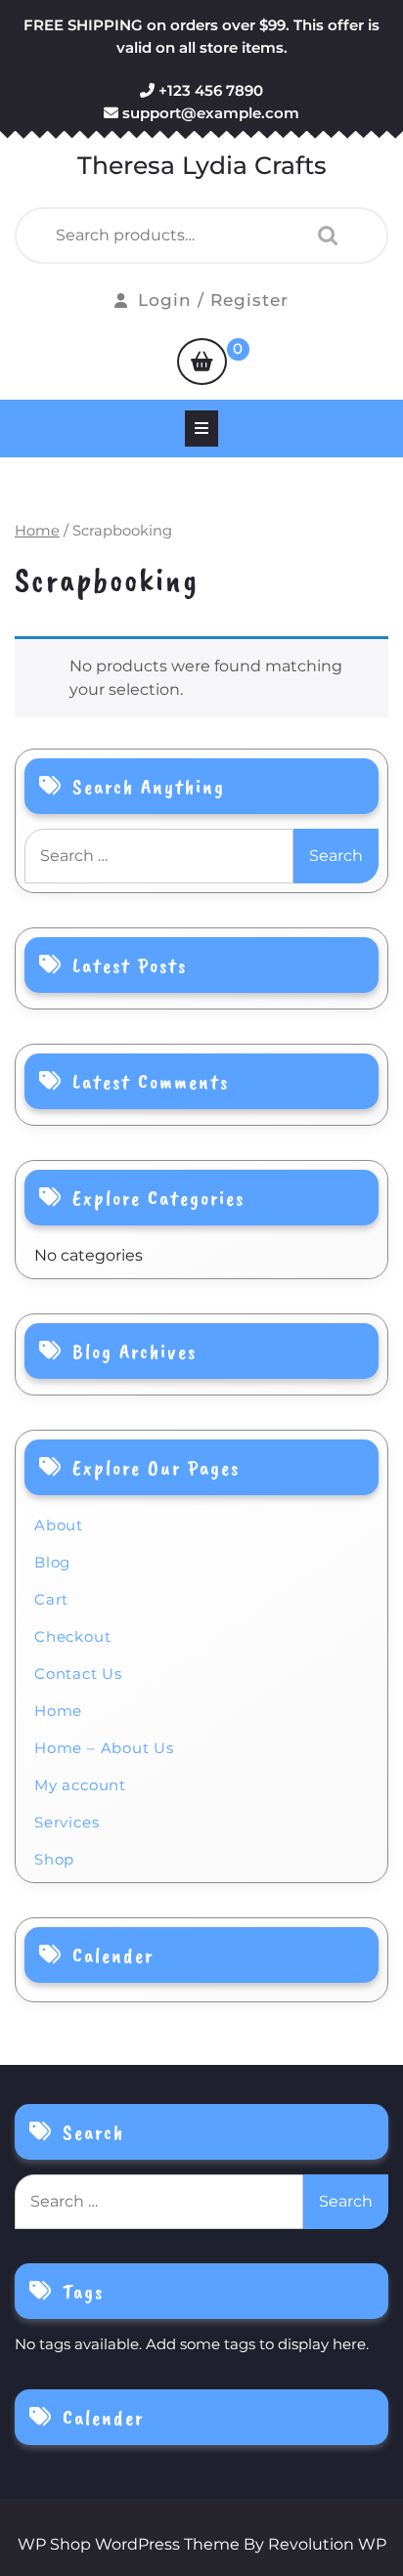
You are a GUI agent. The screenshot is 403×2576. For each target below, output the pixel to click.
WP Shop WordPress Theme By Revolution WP (202, 2544)
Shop (54, 1859)
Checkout (72, 1636)
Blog (52, 1562)
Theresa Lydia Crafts (202, 165)
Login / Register (213, 300)
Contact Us (78, 1674)
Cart (51, 1599)
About (59, 1525)
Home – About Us (104, 1748)
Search (323, 236)
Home (37, 531)
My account (80, 1785)
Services (67, 1822)
